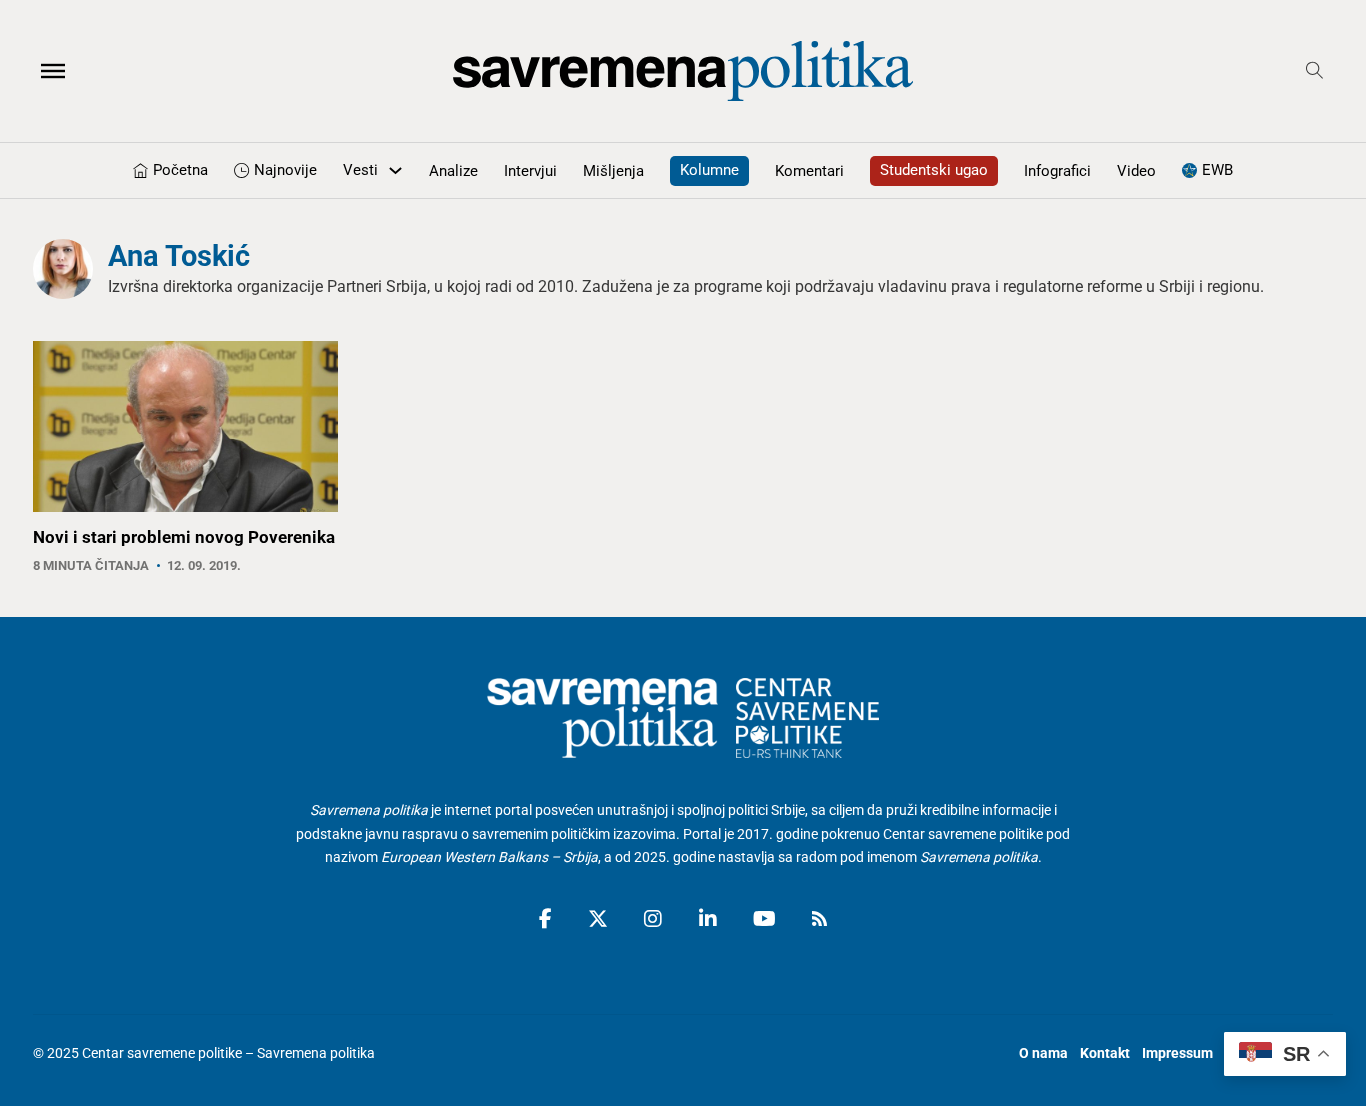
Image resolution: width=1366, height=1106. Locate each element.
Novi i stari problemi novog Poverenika (184, 537)
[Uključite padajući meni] (395, 170)
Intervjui (530, 171)
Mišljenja (613, 171)
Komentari (809, 171)
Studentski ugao (934, 170)
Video (1136, 171)
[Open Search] (1314, 70)
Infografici (1057, 171)
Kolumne (709, 170)
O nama (1043, 1053)
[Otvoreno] (53, 71)
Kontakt (1105, 1053)
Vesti (360, 170)
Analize (453, 171)
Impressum (1177, 1053)
